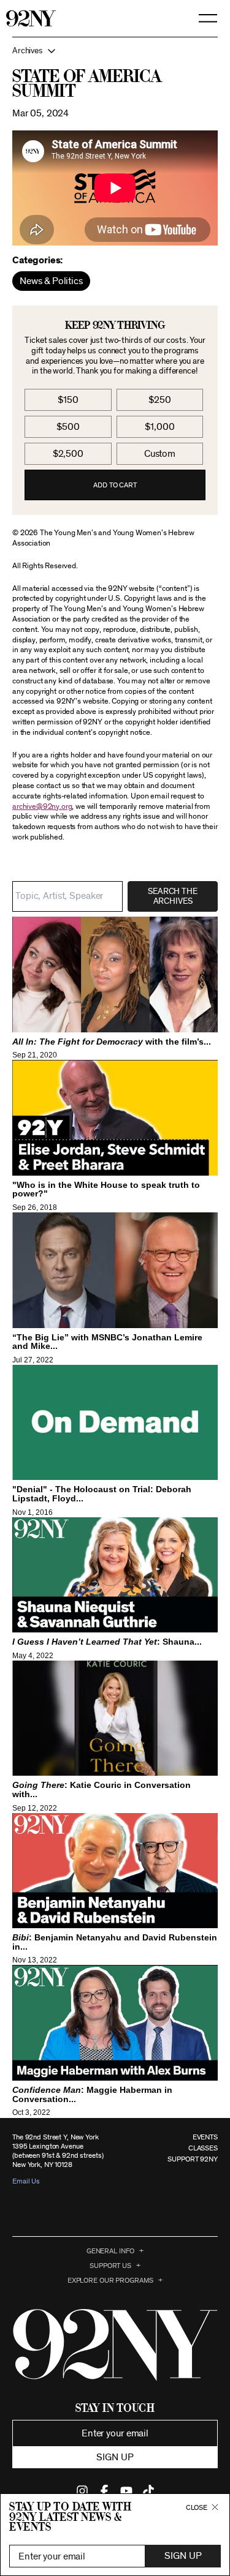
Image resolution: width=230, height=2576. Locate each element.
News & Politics (51, 281)
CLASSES (203, 2148)
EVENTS (205, 2137)
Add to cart (115, 485)
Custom (160, 454)
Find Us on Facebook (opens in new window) (104, 2491)
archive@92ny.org (42, 807)
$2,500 (68, 454)
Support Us (110, 2266)
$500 (68, 427)
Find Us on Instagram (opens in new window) (82, 2491)
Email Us (26, 2181)
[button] (115, 51)
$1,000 (159, 427)
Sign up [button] (115, 2457)
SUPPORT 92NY (193, 2159)
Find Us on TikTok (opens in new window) (148, 2491)
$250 (159, 400)
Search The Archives (172, 896)
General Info (111, 2251)
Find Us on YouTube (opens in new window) (126, 2491)
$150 (68, 400)
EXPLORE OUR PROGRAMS (111, 2280)
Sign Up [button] (183, 2556)
